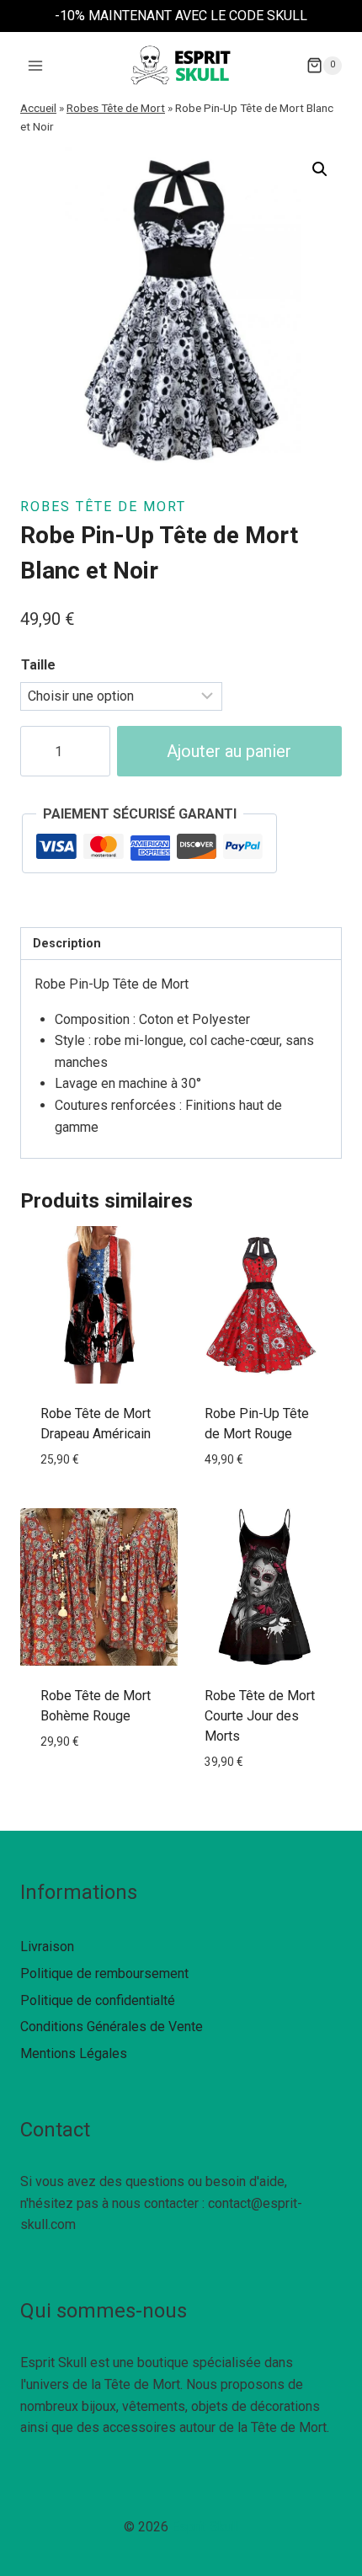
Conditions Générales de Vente (112, 2027)
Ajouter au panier (229, 751)
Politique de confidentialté (98, 2000)
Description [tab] (67, 944)
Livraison (47, 1947)
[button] (320, 169)
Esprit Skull (205, 2527)
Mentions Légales (74, 2053)
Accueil (38, 108)
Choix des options (99, 1497)
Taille (38, 665)
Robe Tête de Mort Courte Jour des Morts (260, 1716)
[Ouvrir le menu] (36, 65)
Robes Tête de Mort (116, 108)
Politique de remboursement (104, 1973)
